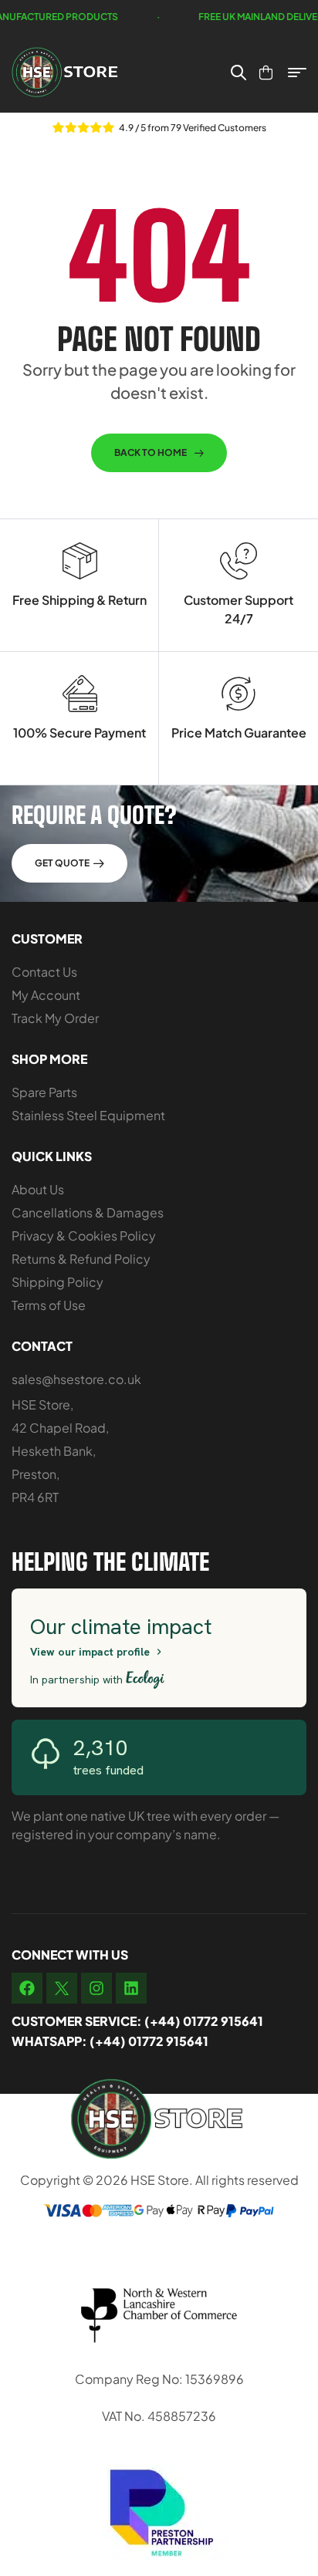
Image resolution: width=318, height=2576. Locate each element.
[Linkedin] (131, 1988)
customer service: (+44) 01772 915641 (137, 2021)
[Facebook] (27, 1988)
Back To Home (151, 452)
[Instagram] (96, 1988)
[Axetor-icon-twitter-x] (62, 1988)
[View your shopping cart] (266, 73)
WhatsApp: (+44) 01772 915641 (110, 2041)
